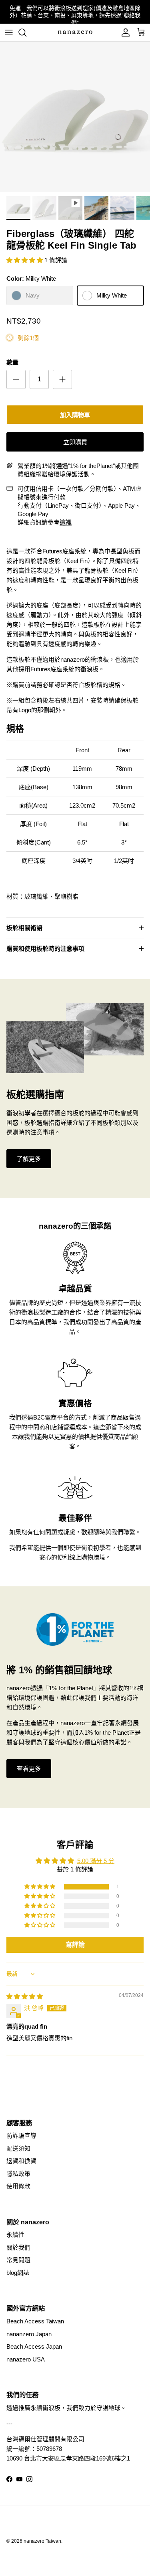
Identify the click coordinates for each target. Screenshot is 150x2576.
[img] (25, 1996)
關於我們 (18, 2247)
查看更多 (29, 1769)
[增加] (62, 379)
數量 (12, 362)
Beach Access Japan (34, 2346)
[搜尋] (26, 32)
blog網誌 (18, 2273)
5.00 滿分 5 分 (96, 1861)
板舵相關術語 (24, 928)
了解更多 (29, 1159)
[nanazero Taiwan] (75, 32)
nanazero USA (26, 2359)
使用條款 (18, 2186)
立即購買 (75, 442)
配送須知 (18, 2148)
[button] (25, 260)
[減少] (16, 379)
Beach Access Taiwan (35, 2321)
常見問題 (18, 2260)
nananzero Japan (29, 2334)
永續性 (15, 2235)
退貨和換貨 (21, 2161)
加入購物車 (75, 415)
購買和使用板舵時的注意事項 (45, 949)
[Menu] (9, 32)
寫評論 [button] (75, 1945)
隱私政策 (18, 2174)
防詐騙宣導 (21, 2136)
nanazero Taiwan (42, 2541)
